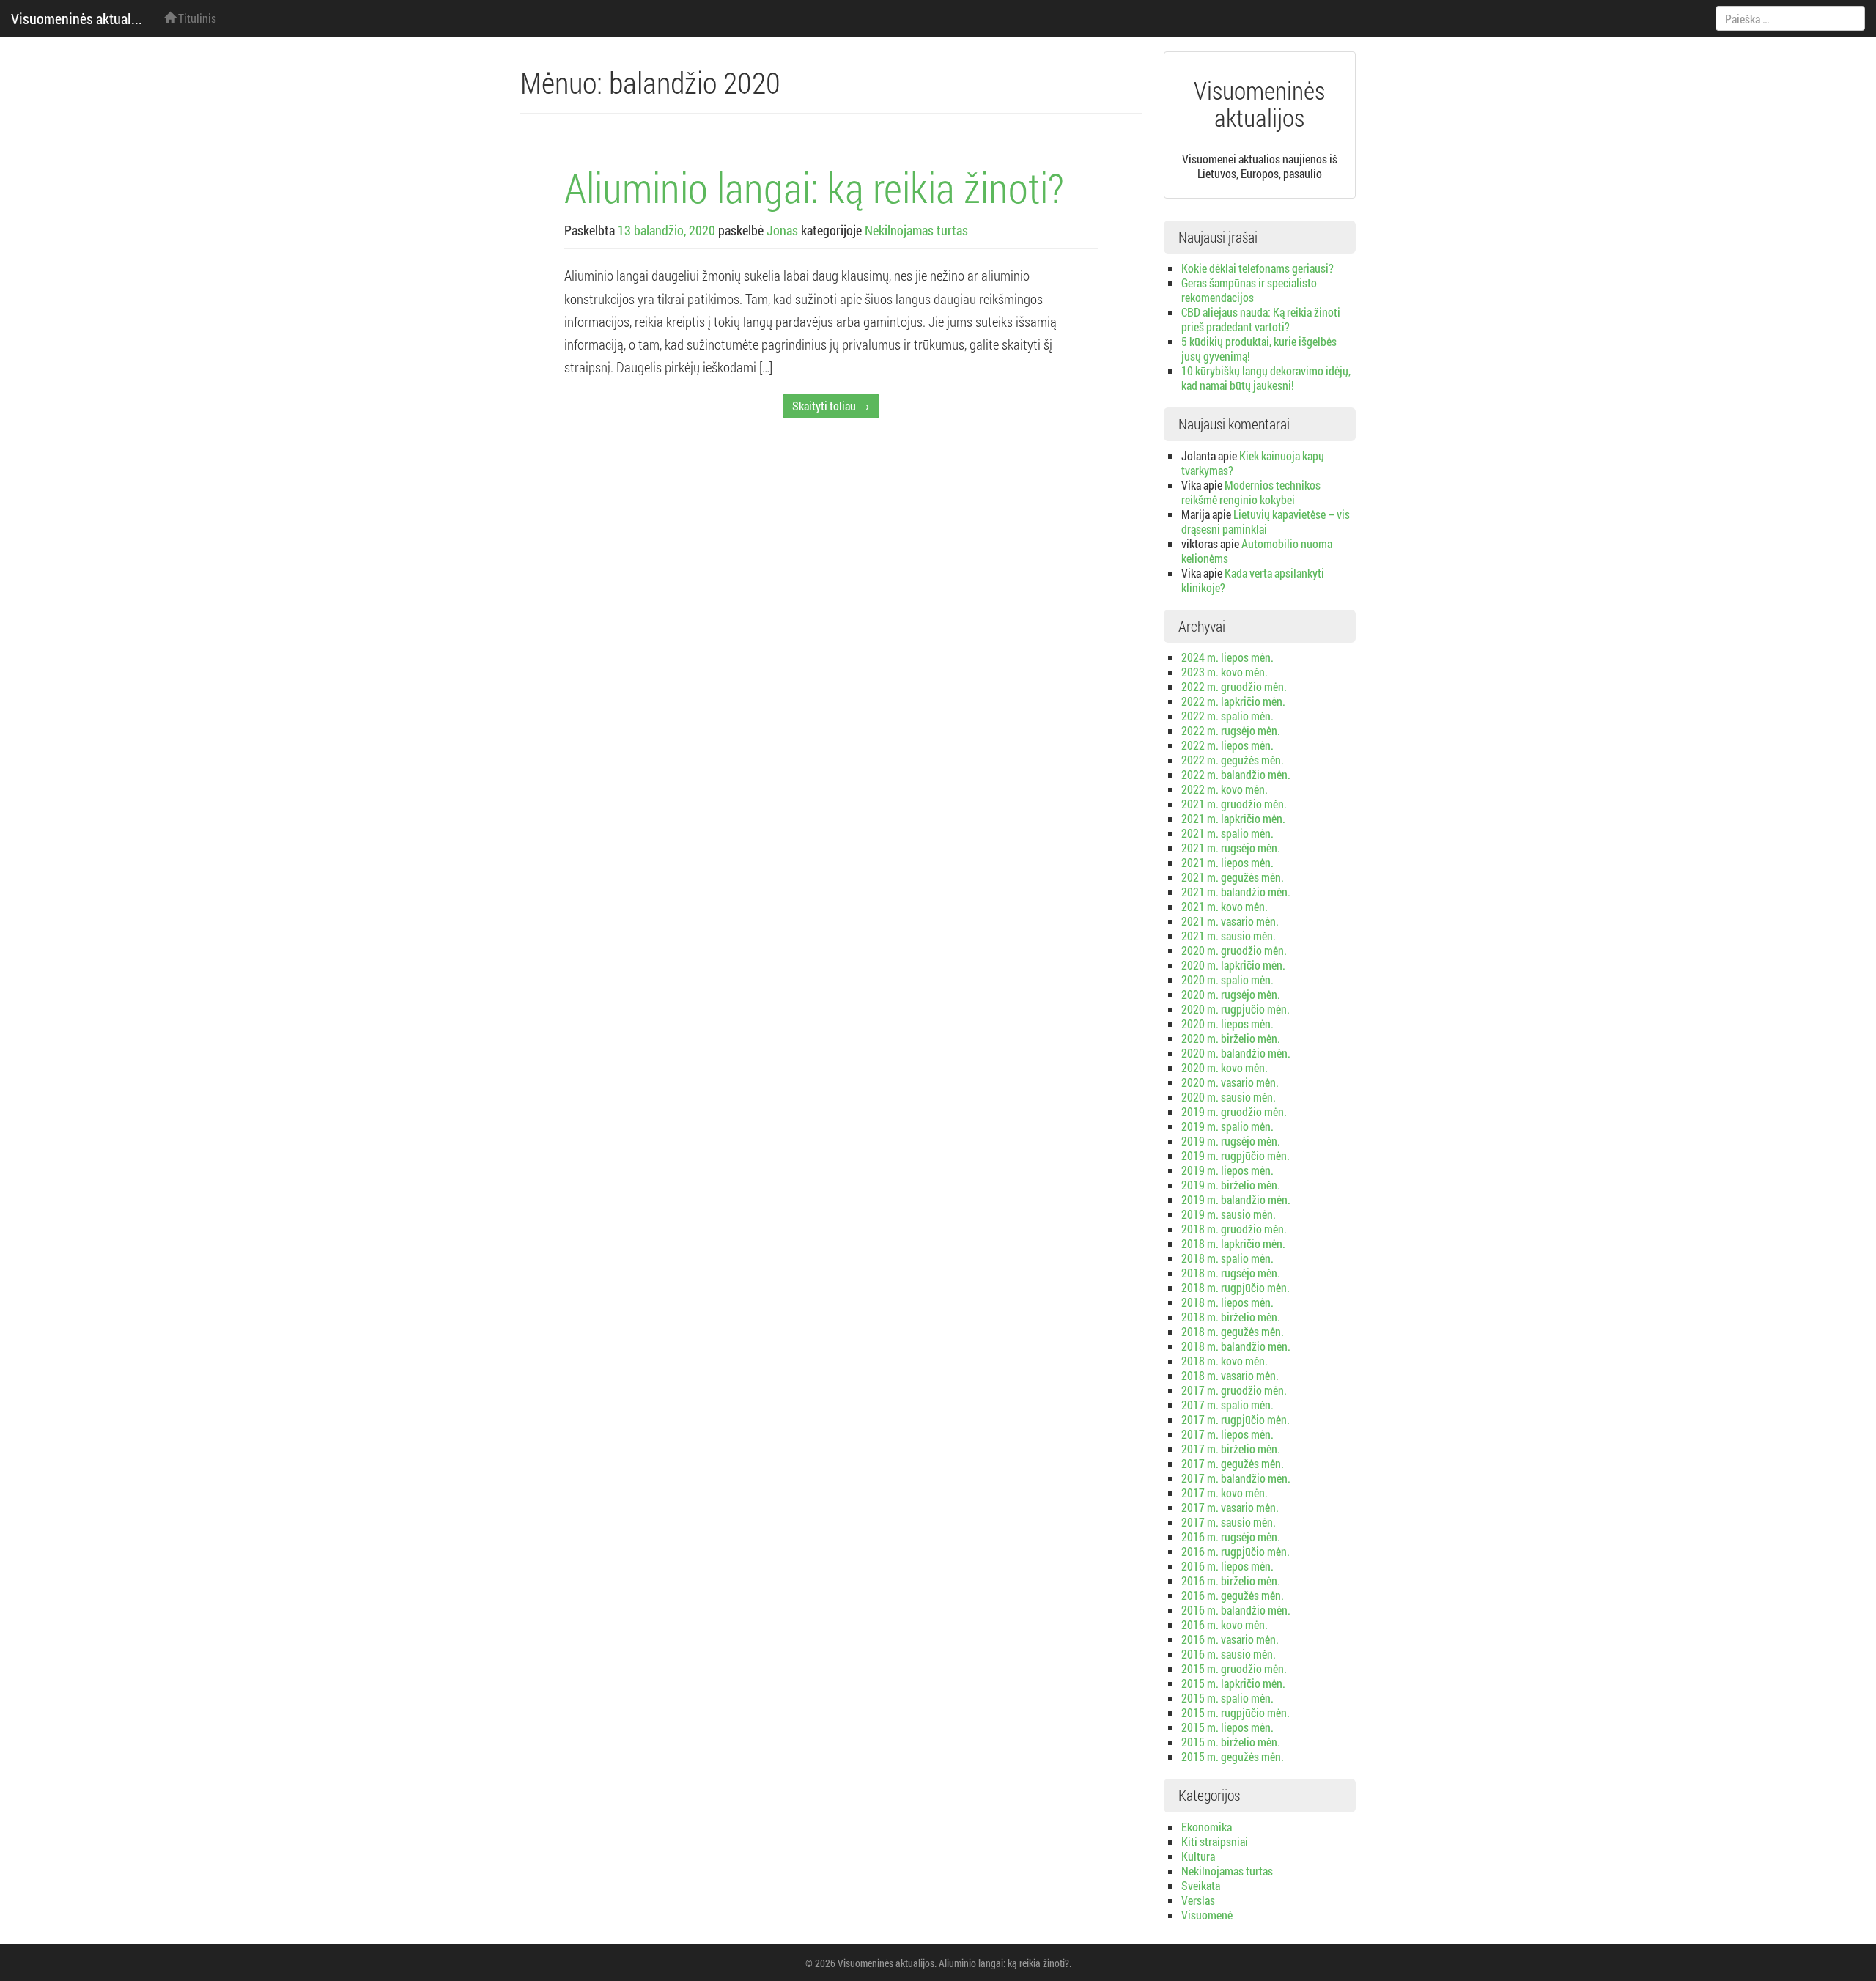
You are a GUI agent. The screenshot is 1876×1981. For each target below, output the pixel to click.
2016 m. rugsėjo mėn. (1231, 1537)
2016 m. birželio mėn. (1231, 1580)
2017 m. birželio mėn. (1231, 1449)
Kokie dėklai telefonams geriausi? (1258, 268)
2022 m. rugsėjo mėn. (1231, 730)
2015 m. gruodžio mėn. (1234, 1668)
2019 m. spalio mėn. (1227, 1126)
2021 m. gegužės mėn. (1233, 877)
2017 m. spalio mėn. (1227, 1405)
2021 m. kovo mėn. (1225, 906)
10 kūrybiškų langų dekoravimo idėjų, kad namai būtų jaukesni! (1266, 378)
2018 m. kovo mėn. (1225, 1361)
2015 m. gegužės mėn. (1233, 1756)
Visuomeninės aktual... (77, 18)
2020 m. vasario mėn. (1230, 1082)
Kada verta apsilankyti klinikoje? (1253, 580)
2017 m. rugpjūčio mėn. (1236, 1419)
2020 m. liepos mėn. (1227, 1023)
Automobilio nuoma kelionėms (1257, 551)
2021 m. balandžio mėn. (1236, 892)
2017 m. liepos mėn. (1227, 1434)
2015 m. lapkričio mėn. (1233, 1683)
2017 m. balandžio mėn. (1236, 1478)
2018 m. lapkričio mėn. (1233, 1243)
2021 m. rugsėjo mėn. (1231, 848)
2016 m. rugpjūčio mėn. (1236, 1551)
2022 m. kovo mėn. (1225, 789)
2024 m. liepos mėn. (1227, 657)
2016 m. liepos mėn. (1227, 1566)
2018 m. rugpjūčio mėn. (1236, 1287)
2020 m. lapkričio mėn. (1233, 965)
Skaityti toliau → (831, 406)
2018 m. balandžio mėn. (1236, 1346)
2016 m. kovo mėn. (1225, 1624)
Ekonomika (1207, 1827)
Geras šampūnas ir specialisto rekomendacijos (1249, 290)
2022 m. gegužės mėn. (1233, 760)
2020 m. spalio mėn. (1227, 980)
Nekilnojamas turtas (916, 230)
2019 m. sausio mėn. (1229, 1214)
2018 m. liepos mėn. (1227, 1302)
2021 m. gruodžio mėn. (1234, 804)
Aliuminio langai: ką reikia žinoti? (814, 187)
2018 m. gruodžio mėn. (1234, 1229)
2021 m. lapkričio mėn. (1233, 818)
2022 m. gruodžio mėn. (1234, 686)
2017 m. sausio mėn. (1229, 1522)
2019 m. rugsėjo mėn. (1231, 1141)
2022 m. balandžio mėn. (1236, 774)
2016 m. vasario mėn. (1230, 1639)
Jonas (782, 230)
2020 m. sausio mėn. (1229, 1097)
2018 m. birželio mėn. (1231, 1317)
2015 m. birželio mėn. (1231, 1742)
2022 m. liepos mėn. (1227, 745)
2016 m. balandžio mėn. (1236, 1610)
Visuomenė (1207, 1915)
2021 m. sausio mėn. (1229, 936)
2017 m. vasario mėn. (1230, 1507)
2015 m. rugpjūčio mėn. (1236, 1712)
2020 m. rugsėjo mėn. (1231, 994)
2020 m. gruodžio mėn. (1234, 950)
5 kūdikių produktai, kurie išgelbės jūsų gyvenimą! (1259, 348)
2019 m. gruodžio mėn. (1234, 1111)
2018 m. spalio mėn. (1227, 1258)
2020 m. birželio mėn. (1231, 1038)
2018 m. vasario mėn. (1230, 1375)
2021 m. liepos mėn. (1227, 862)
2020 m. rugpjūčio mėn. (1236, 1009)
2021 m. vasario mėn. (1230, 921)
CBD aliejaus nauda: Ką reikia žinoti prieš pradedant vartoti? (1261, 319)
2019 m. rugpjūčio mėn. (1236, 1155)
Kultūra (1198, 1856)
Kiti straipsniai (1215, 1841)
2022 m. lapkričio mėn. (1233, 701)
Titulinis (196, 18)
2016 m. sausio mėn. (1229, 1654)
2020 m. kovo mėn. (1225, 1067)
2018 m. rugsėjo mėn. (1231, 1273)
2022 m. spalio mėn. (1227, 716)
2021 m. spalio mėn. (1227, 833)
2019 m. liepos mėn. (1227, 1170)
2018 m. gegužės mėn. (1233, 1331)
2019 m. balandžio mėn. (1236, 1199)
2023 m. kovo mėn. (1225, 672)
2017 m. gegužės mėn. (1233, 1463)
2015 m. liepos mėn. (1227, 1727)
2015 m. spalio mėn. (1227, 1698)
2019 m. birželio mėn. (1231, 1185)
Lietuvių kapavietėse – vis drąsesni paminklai (1266, 521)
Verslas (1198, 1900)
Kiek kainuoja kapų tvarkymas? (1253, 463)
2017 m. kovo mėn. (1225, 1493)
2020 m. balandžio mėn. (1236, 1053)
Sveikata (1201, 1885)
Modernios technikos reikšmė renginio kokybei (1251, 492)
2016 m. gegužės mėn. (1233, 1595)
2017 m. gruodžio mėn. (1234, 1390)
